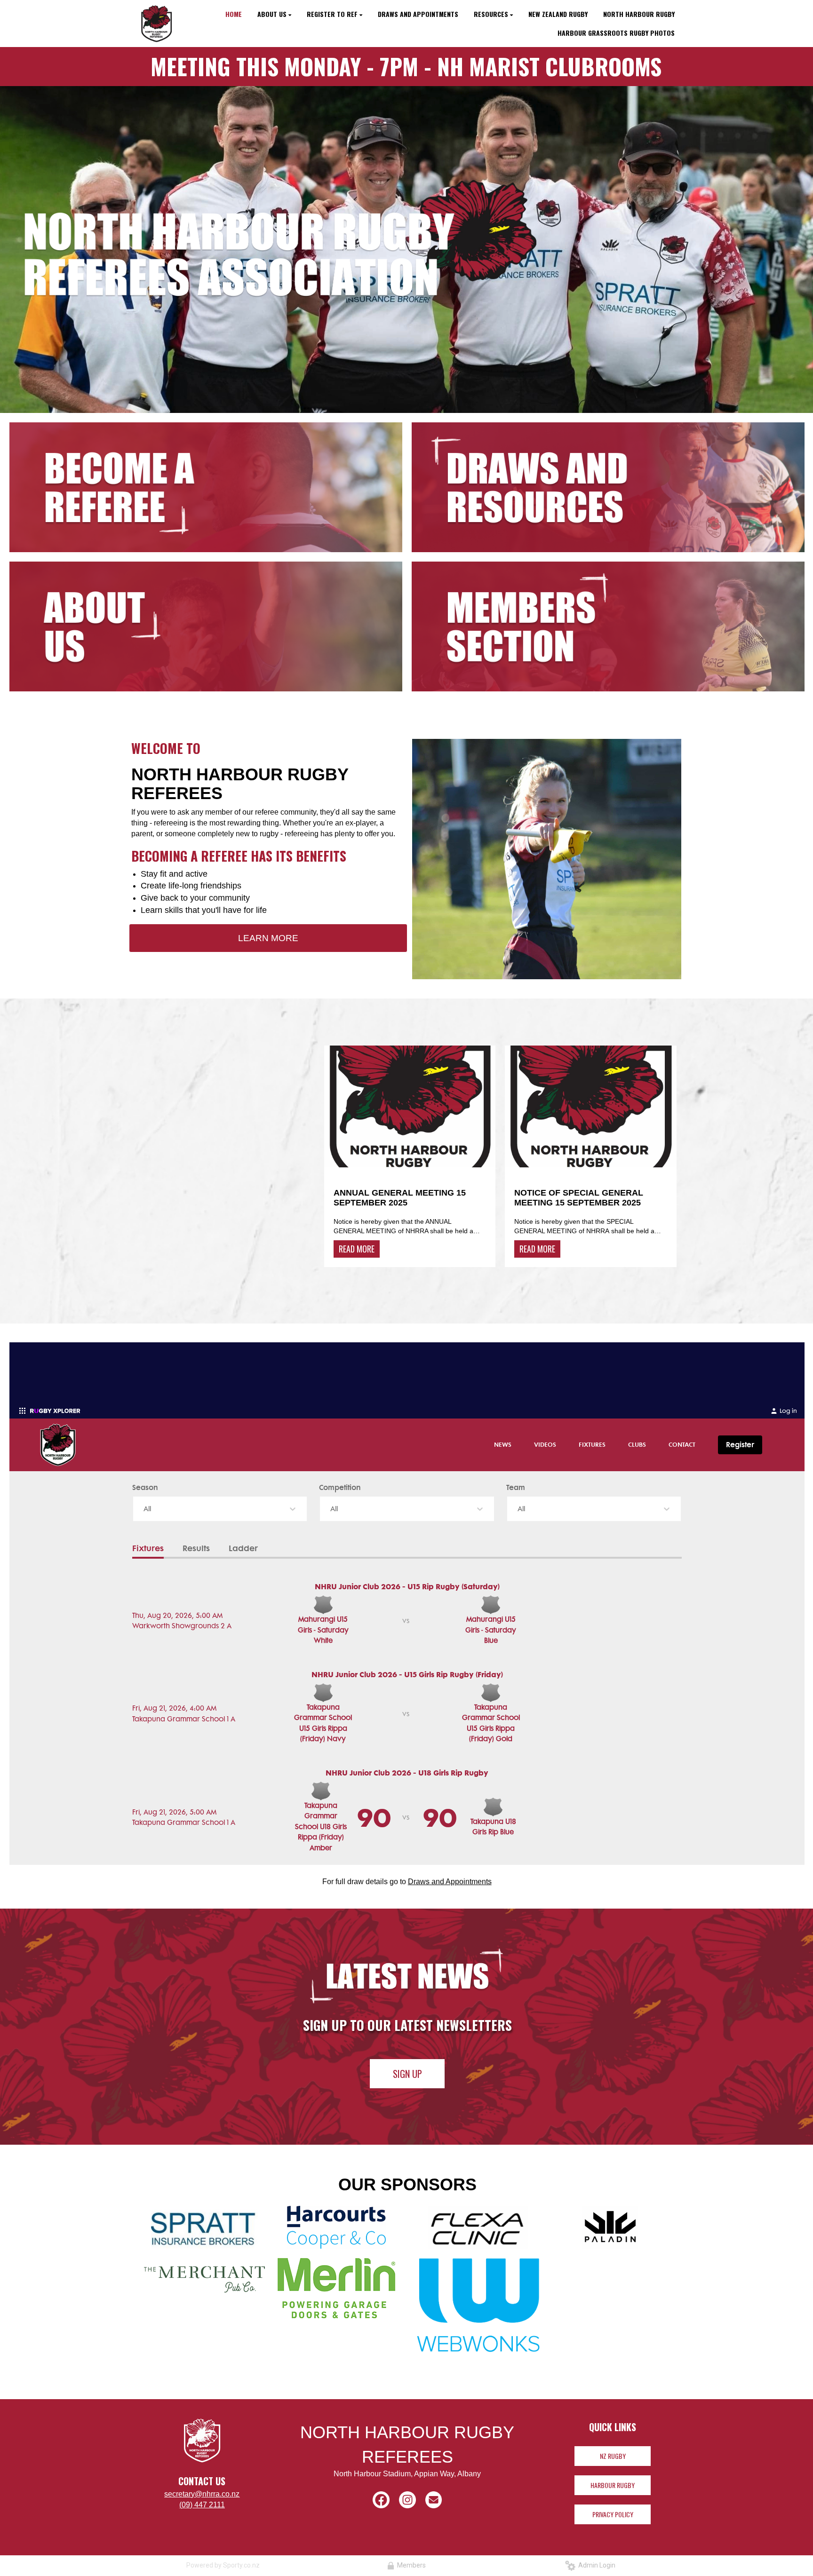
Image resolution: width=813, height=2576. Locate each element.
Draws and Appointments (450, 1882)
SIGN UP (407, 2074)
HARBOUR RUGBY (613, 2485)
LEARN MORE (268, 938)
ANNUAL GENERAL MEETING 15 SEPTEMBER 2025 (400, 1198)
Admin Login (595, 2565)
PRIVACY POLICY (613, 2514)
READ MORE (357, 1249)
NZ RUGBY (613, 2456)
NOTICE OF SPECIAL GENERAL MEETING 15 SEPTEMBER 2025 (579, 1198)
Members (410, 2565)
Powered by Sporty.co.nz (223, 2565)
